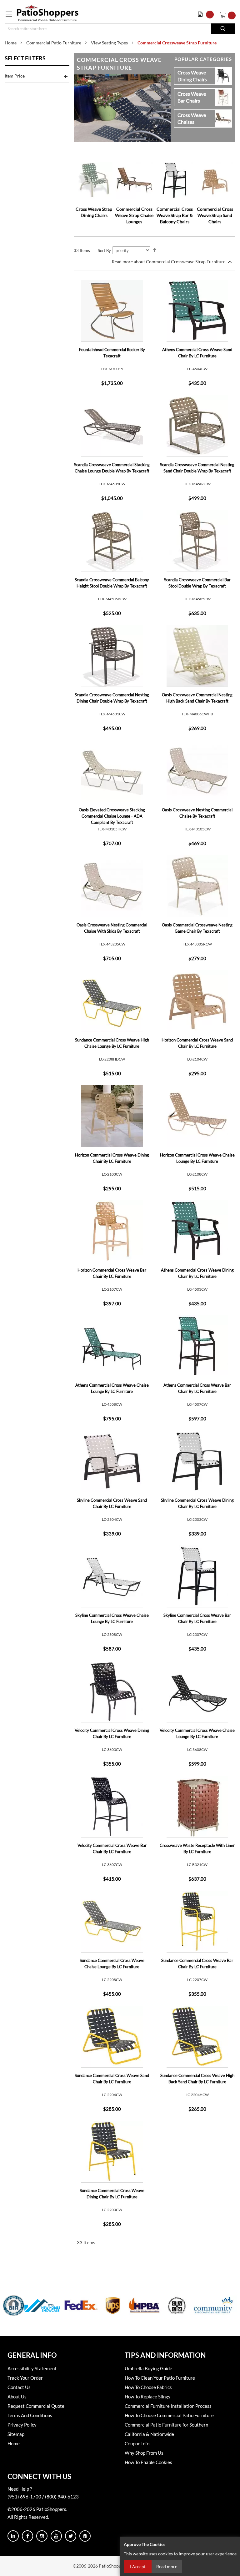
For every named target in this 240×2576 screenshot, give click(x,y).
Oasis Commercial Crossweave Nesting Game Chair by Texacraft (197, 928)
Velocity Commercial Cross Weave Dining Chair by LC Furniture (112, 1733)
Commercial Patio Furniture (54, 43)
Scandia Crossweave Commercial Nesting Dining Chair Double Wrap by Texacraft (112, 698)
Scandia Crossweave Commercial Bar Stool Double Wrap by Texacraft (197, 583)
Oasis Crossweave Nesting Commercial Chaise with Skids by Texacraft (112, 928)
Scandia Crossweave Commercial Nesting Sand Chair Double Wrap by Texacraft (197, 468)
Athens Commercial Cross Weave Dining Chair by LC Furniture (197, 1273)
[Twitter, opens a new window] (71, 2536)
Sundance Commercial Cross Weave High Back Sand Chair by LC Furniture (197, 2079)
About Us (17, 2397)
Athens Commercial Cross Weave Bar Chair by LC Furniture (197, 1388)
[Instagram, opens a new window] (42, 2536)
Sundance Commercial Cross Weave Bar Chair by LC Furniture (197, 1964)
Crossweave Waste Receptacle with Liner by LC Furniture (197, 1848)
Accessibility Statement (32, 2368)
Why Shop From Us (144, 2453)
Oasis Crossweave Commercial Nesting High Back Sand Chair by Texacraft (197, 698)
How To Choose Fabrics (148, 2387)
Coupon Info (137, 2443)
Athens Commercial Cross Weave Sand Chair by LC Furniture (197, 353)
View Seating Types (109, 43)
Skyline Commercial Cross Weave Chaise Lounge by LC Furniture (112, 1618)
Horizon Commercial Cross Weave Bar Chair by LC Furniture (112, 1273)
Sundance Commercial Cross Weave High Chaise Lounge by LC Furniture (112, 1043)
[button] (207, 14)
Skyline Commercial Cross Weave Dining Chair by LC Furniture (197, 1503)
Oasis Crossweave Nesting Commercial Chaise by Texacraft (197, 813)
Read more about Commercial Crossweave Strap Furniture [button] (169, 262)
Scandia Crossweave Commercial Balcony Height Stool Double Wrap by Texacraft (112, 583)
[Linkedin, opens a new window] (13, 2536)
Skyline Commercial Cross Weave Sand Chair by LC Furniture (112, 1503)
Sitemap (16, 2434)
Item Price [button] (15, 76)
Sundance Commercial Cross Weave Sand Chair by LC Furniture (112, 2079)
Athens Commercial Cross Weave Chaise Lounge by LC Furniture (112, 1388)
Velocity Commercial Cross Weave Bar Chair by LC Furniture (112, 1848)
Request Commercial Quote (36, 2406)
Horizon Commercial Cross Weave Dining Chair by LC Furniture (112, 1158)
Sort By (104, 250)
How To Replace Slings (147, 2397)
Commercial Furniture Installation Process (168, 2406)
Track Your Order (25, 2378)
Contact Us (19, 2387)
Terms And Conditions (30, 2415)
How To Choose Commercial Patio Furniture (169, 2415)
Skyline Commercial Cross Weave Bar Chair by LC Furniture (197, 1618)
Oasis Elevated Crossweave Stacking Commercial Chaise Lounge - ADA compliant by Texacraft (112, 816)
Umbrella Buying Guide (148, 2368)
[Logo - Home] (48, 13)
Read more (167, 2566)
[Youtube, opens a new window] (56, 2536)
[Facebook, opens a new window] (27, 2536)
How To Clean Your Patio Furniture (160, 2378)
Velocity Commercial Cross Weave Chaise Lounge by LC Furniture (197, 1733)
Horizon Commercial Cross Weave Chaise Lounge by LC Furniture (197, 1158)
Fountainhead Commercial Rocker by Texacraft (112, 353)
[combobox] (120, 29)
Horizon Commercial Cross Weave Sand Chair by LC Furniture (197, 1043)
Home (11, 43)
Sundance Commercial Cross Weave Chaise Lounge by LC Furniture (112, 1964)
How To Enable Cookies (148, 2462)
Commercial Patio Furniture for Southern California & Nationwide (166, 2429)
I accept (138, 2567)
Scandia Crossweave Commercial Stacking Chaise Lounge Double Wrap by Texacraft (112, 468)
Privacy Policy (22, 2425)
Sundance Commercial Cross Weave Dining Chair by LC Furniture (112, 2194)
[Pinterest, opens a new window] (85, 2536)
